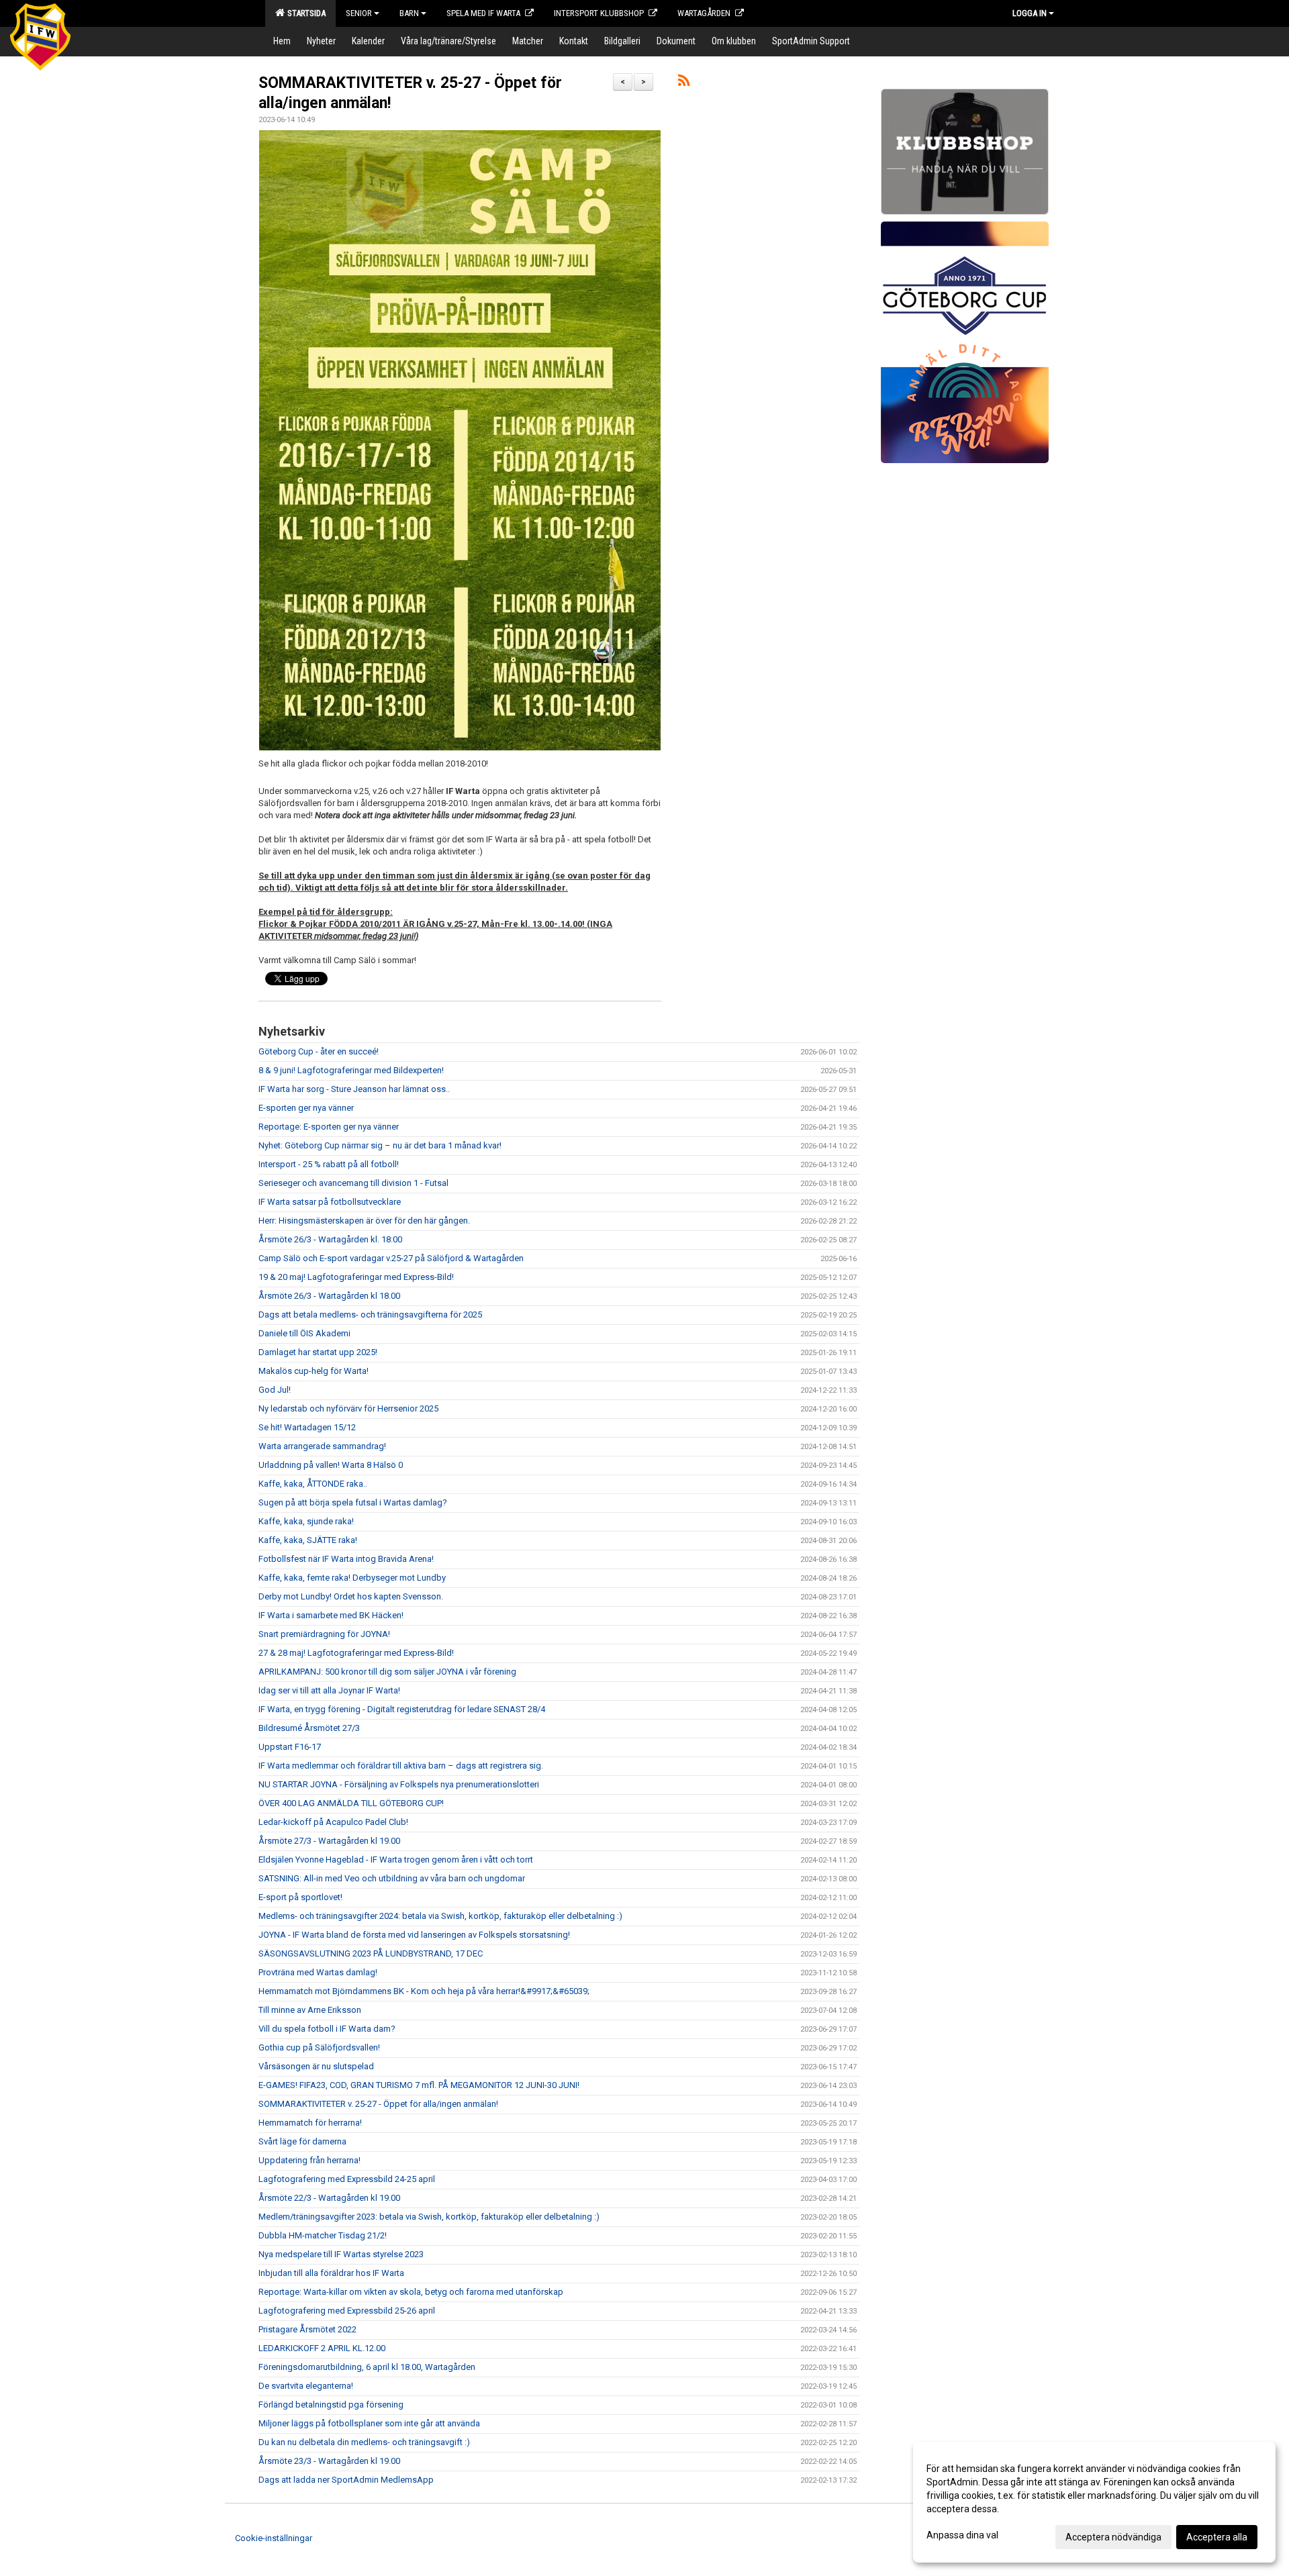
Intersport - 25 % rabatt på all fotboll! (329, 1164)
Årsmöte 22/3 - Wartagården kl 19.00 (329, 2198)
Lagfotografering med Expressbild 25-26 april (347, 2311)
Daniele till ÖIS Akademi (304, 1333)
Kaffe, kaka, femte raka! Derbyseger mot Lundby (352, 1578)
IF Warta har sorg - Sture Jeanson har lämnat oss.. (354, 1089)
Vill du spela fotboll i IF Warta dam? (327, 2029)
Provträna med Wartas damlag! (318, 1972)
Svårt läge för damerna (302, 2141)
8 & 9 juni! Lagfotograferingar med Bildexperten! (351, 1070)
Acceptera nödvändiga (1113, 2537)
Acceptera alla (1217, 2537)
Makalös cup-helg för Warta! (314, 1371)
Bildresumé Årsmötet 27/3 (309, 1728)
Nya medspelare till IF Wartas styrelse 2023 (341, 2254)
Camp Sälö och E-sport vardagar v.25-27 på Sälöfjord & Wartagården (391, 1258)
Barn (409, 13)
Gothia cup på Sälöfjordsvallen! (319, 2047)
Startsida (304, 13)
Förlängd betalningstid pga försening (331, 2405)
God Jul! (275, 1390)
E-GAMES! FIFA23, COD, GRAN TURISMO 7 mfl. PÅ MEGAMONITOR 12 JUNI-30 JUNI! (419, 2085)
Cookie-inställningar (274, 2538)
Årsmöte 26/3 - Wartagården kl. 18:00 (330, 1239)
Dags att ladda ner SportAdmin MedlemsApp (346, 2480)
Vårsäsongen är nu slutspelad (316, 2066)
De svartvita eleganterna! (306, 2386)
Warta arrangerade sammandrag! (322, 1446)
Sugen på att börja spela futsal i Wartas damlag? (353, 1502)
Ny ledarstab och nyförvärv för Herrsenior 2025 (348, 1408)
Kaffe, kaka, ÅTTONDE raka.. (313, 1484)
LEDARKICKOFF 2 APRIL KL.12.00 (322, 2348)
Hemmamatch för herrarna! (310, 2123)
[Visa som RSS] (684, 83)
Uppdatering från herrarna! (309, 2160)
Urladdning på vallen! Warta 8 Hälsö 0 (331, 1465)
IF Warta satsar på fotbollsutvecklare (330, 1202)
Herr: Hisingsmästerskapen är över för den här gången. (364, 1221)
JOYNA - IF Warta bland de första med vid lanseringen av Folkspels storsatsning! (414, 1935)
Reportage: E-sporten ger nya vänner (329, 1127)
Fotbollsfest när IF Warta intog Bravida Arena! (346, 1559)
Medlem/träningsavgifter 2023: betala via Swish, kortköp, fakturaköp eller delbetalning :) (429, 2217)
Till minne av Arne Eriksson (310, 2010)
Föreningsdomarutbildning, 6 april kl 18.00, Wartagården (367, 2367)
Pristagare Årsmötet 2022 (307, 2329)
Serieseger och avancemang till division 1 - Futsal (353, 1183)
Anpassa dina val (962, 2535)
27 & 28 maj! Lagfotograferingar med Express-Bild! (356, 1653)
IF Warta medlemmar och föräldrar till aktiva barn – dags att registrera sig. (401, 1766)
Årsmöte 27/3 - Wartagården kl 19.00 (329, 1841)
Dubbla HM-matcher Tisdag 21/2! (323, 2235)
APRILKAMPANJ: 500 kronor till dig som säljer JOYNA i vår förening (387, 1672)
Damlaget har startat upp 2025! (318, 1352)
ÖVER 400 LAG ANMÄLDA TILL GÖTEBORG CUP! (351, 1803)
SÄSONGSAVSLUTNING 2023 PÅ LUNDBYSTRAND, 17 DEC (371, 1953)
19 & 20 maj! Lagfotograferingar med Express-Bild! (356, 1277)
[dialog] (1094, 2502)
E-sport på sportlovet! (300, 1897)
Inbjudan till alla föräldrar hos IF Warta (331, 2273)
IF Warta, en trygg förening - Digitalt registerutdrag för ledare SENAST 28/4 (402, 1709)
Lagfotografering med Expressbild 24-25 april (347, 2179)
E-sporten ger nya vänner (306, 1108)
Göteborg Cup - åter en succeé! (319, 1051)
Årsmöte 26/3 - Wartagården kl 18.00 (329, 1296)
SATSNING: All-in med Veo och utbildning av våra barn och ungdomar (392, 1878)
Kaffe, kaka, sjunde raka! (306, 1521)
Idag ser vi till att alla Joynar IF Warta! (329, 1690)
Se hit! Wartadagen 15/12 (307, 1427)
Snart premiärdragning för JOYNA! (324, 1634)
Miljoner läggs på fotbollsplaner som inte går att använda (369, 2423)
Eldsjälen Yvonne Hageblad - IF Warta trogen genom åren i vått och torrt (396, 1860)
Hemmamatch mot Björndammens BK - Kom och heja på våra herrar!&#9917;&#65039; (424, 1991)
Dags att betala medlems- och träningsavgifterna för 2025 (370, 1315)
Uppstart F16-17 (290, 1747)
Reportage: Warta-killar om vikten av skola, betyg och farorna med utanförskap (411, 2292)
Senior (359, 13)
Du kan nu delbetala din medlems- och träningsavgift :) (364, 2442)
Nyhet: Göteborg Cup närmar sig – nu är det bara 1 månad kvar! (380, 1145)
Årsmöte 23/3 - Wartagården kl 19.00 (329, 2461)
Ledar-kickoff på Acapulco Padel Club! (333, 1822)
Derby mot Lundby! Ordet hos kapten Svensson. (351, 1596)
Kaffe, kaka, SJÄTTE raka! (308, 1540)
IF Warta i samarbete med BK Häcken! (331, 1615)
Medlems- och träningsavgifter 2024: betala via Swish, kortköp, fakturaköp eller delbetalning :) (440, 1916)
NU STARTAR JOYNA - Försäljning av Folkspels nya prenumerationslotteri (399, 1784)
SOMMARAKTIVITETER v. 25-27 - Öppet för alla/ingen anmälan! (378, 2104)
